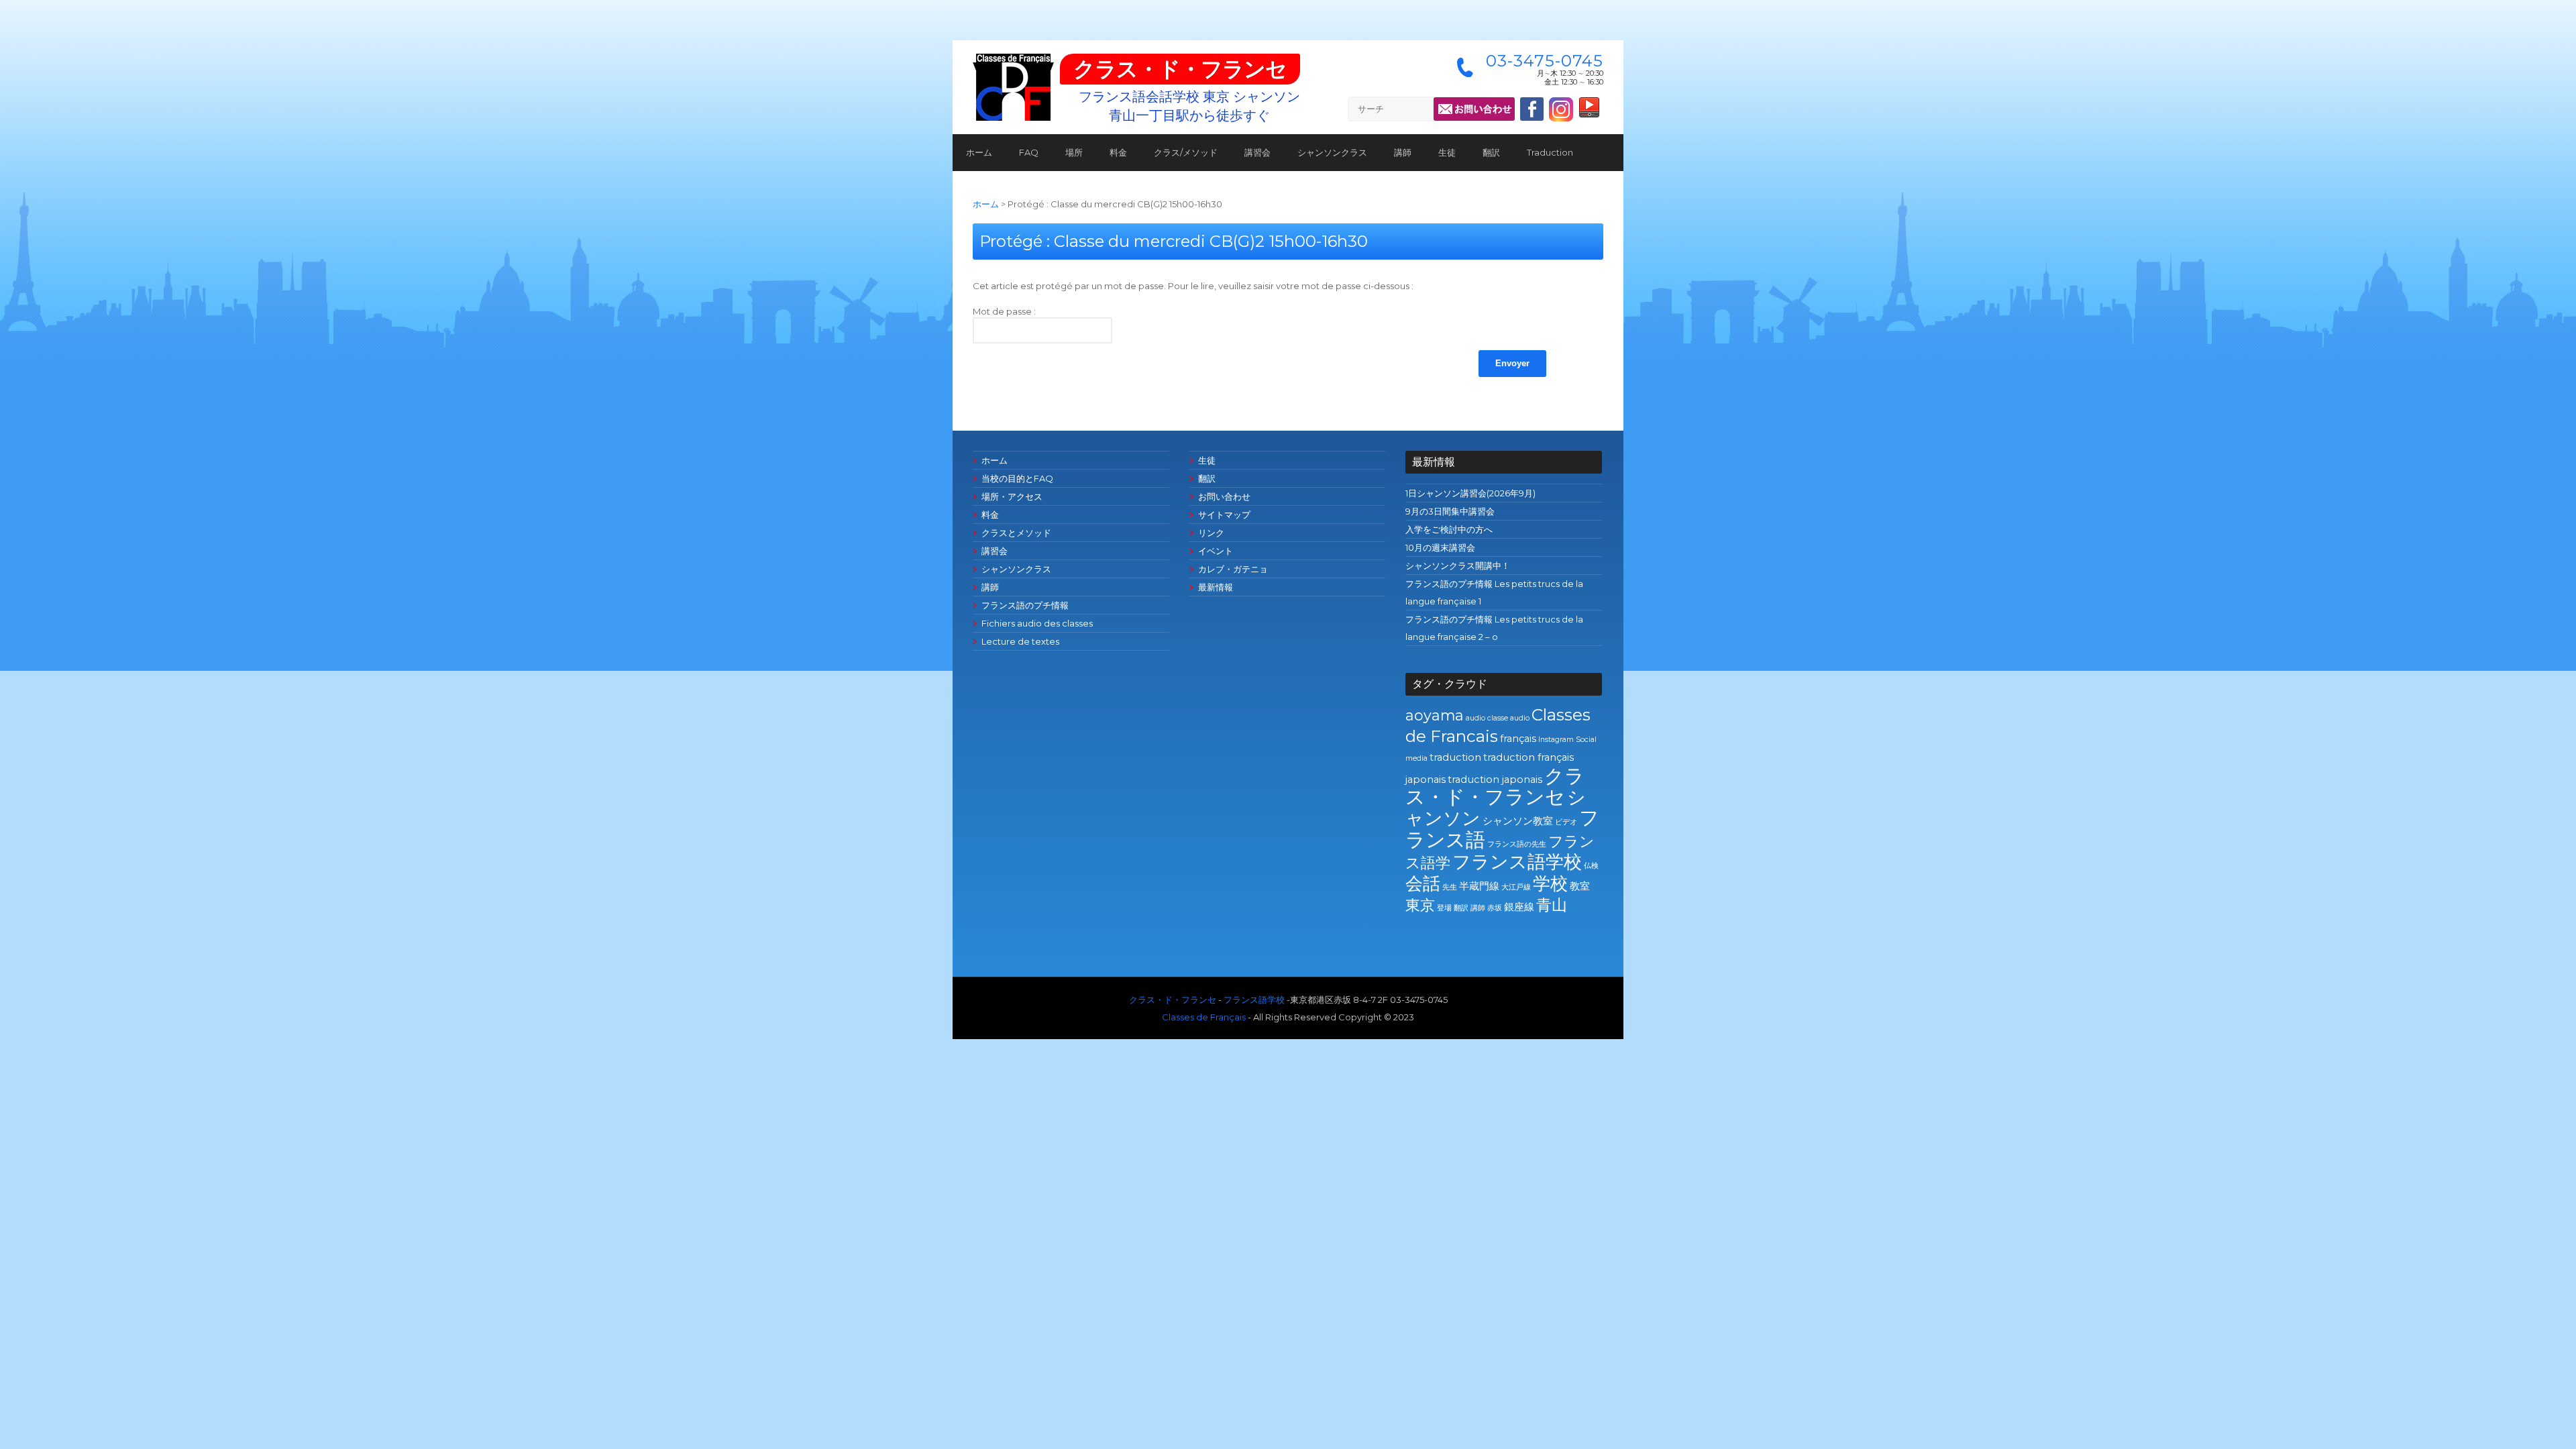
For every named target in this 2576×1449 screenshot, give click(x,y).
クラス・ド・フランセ (1180, 69)
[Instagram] (1561, 118)
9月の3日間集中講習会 (1450, 511)
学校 (1550, 883)
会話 (1423, 883)
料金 (1118, 152)
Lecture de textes (1020, 641)
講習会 (1257, 152)
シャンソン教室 (1518, 821)
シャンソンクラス (1332, 152)
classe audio (1508, 718)
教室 (1580, 886)
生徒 (1447, 152)
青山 (1552, 905)
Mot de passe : (1004, 311)
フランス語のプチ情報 (1025, 605)
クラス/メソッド (1186, 152)
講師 (1403, 152)
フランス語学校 (1517, 862)
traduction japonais (1495, 780)
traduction (1455, 757)
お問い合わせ (1224, 496)
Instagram (1556, 740)
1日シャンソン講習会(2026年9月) (1470, 493)
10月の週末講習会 (1440, 547)
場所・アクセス (1012, 496)
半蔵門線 (1479, 886)
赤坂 (1495, 908)
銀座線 (1519, 907)
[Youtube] (1589, 111)
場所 (1074, 152)
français (1518, 739)
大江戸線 (1516, 887)
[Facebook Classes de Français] (1532, 109)
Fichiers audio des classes (1037, 623)
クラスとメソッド (1016, 533)
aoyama (1435, 715)
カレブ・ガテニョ (1233, 569)
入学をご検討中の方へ (1449, 529)
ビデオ (1566, 822)
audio (1475, 718)
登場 (1444, 908)
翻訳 (1491, 152)
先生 (1450, 887)
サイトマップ (1224, 515)
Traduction (1550, 152)
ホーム (979, 152)
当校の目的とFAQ (1017, 478)
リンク (1211, 533)
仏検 (1591, 866)
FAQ (1029, 152)
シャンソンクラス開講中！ (1458, 566)
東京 (1420, 905)
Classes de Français (1204, 1017)
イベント (1216, 551)
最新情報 (1216, 587)
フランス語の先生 (1517, 844)
